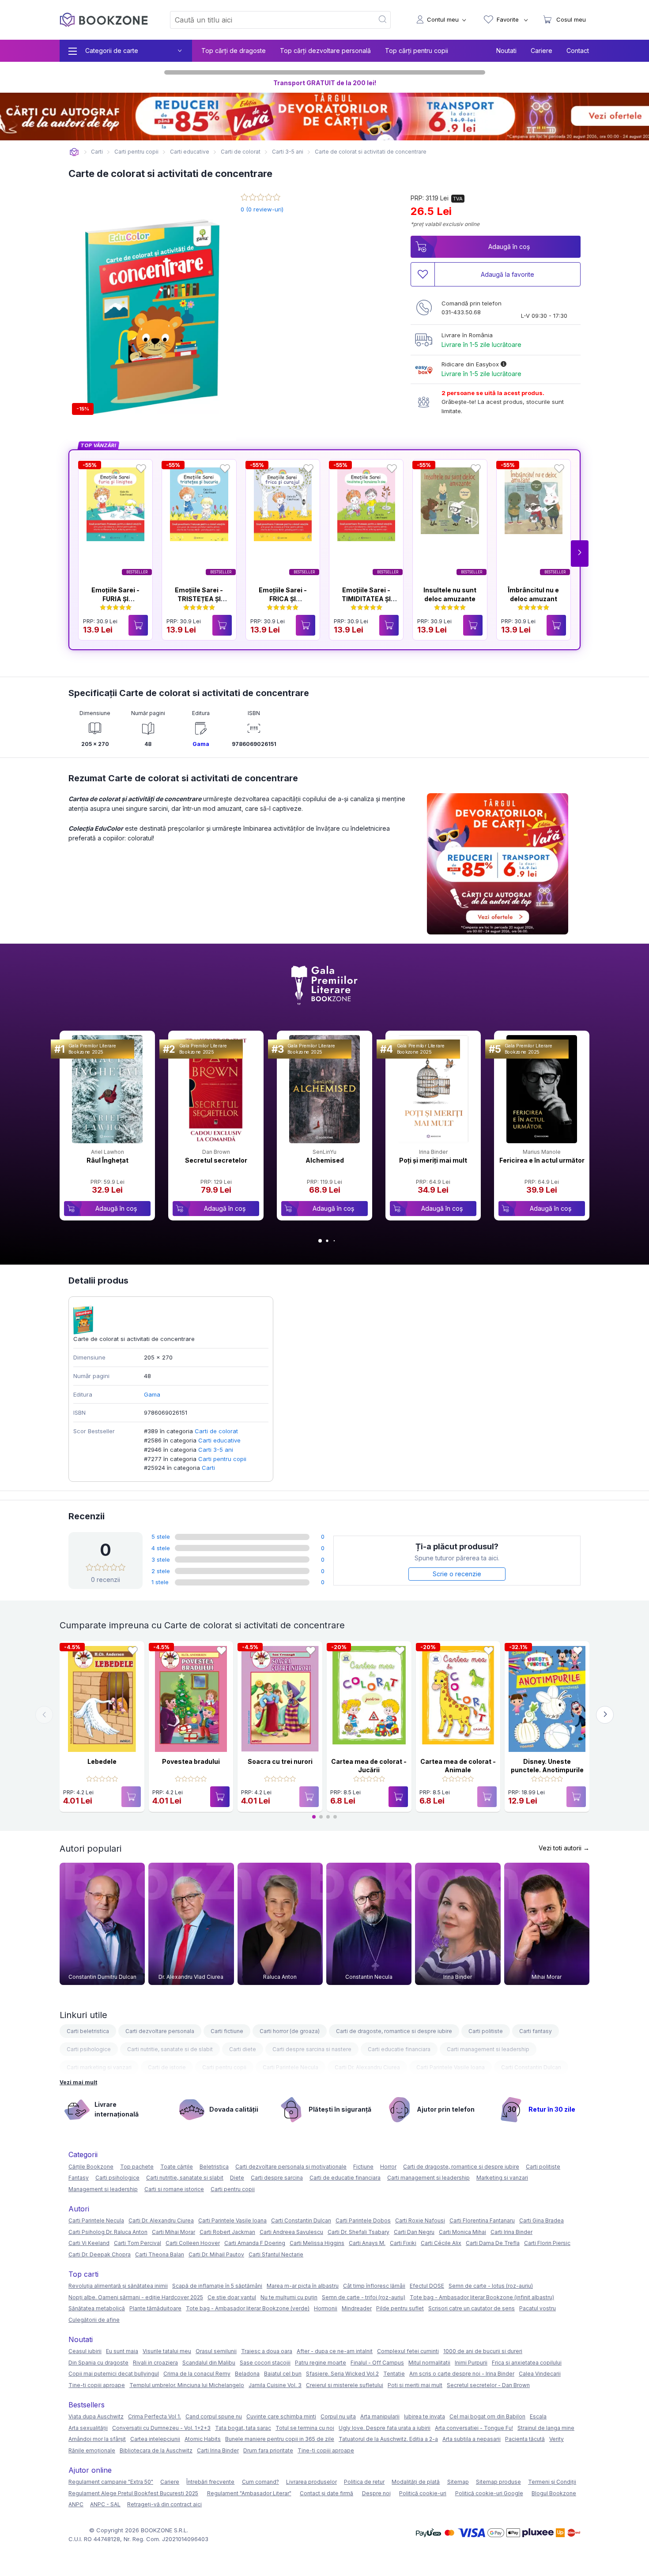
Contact (578, 51)
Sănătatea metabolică (97, 2308)
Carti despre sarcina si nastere (312, 2049)
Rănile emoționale (92, 2450)
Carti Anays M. (367, 2243)
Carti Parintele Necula (291, 2067)
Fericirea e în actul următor (542, 1160)
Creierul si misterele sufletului (345, 2385)
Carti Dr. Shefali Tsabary (358, 2232)
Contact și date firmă (326, 2493)
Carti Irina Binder (511, 2232)
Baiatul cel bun (283, 2374)
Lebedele (102, 1761)
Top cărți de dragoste (234, 51)
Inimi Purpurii (471, 2363)
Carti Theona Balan (160, 2254)
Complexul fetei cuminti (408, 2351)
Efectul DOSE (427, 2286)
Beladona (247, 2374)
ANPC (76, 2504)
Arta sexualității (88, 2428)
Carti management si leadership (488, 2049)
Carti (208, 1468)
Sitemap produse (498, 2482)
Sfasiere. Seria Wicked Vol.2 (342, 2374)
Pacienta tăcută (525, 2439)
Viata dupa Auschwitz (96, 2416)
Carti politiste (486, 2031)
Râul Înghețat (108, 1160)
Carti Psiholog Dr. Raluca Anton (108, 2232)
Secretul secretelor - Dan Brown (488, 2385)
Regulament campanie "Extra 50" (111, 2482)
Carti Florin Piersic (547, 2243)
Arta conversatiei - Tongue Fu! (474, 2428)
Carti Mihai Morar (174, 2232)
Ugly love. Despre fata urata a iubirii (385, 2428)
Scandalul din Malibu (209, 2363)
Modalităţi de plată (416, 2482)
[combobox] (267, 20)
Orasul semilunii (216, 2351)
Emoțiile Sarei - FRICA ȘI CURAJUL (283, 599)
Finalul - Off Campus (377, 2363)
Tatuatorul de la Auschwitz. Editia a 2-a (388, 2439)
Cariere (541, 51)
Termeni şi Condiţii (552, 2482)
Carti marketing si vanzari (99, 2067)
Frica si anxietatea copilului (527, 2363)
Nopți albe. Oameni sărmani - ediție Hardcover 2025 (136, 2297)
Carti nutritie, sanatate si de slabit (170, 2049)
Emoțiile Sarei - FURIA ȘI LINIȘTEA (115, 599)
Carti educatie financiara (399, 2049)
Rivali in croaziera (155, 2363)
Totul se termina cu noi (305, 2428)
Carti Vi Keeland (89, 2243)
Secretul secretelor (216, 1160)
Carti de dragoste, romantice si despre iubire (394, 2031)
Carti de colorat (216, 1431)
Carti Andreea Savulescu (291, 2232)
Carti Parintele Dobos (363, 2220)
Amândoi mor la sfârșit (97, 2439)
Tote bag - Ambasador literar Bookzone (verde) (248, 2308)
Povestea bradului (191, 1761)
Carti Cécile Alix (441, 2243)
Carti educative (219, 1440)
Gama (201, 744)
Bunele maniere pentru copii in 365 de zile (280, 2439)
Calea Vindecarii (540, 2374)
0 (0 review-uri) (262, 209)
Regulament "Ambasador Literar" (249, 2493)
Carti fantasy (536, 2031)
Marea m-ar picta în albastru (303, 2286)
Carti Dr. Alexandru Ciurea (367, 2067)
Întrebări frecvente (210, 2482)
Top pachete (137, 2167)
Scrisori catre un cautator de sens (472, 2308)
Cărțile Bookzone (91, 2167)
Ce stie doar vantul (232, 2297)
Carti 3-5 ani (216, 1450)
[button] (580, 554)
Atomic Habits (203, 2439)
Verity (557, 2439)
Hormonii (326, 2308)
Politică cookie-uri (423, 2493)
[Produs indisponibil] (131, 1797)
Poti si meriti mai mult (415, 2385)
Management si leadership (103, 2189)
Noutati (506, 51)
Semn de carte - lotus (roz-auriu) (491, 2286)
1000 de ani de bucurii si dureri (483, 2351)
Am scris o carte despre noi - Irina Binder (462, 2374)
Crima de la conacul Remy (197, 2374)
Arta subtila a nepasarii (472, 2439)
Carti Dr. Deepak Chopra (100, 2254)
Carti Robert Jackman (227, 2232)
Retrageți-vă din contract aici (164, 2504)
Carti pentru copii (222, 1459)
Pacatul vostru (538, 2308)
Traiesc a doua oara (267, 2351)
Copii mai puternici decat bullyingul (114, 2374)
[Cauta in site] (383, 20)
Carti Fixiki (403, 2243)
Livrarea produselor (311, 2482)
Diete (237, 2178)
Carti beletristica (88, 2031)
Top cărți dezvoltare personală (325, 51)
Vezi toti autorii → (564, 1848)
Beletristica (214, 2167)
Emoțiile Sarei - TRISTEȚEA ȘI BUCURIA (199, 599)
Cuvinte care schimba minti (281, 2416)
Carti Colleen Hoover (193, 2243)
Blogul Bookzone (554, 2493)
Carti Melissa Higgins (317, 2243)
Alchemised (325, 1160)
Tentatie (394, 2374)
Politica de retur (364, 2482)
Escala (538, 2416)
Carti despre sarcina (277, 2178)
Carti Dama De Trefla (493, 2243)
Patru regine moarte (321, 2363)
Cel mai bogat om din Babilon (487, 2416)
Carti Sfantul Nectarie (276, 2254)
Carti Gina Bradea (541, 2220)
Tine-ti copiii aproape (97, 2385)
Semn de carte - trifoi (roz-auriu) (364, 2297)
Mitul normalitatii (429, 2363)
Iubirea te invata (424, 2416)
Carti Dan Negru (414, 2232)
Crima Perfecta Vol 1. (155, 2416)
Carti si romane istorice (174, 2189)
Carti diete (243, 2049)
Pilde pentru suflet (400, 2308)
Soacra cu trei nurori (280, 1761)
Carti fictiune (227, 2031)
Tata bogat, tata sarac (243, 2428)
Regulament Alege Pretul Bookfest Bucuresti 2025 (133, 2493)
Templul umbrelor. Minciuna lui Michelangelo (187, 2385)
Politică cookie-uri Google (489, 2493)
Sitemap (458, 2482)
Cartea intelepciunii (155, 2439)
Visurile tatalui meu (167, 2351)
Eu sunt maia (122, 2351)
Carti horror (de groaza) (290, 2031)
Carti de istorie (167, 2067)
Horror (388, 2167)
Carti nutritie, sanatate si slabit (185, 2178)
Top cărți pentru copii (417, 51)
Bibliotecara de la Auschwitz (156, 2450)
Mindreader (357, 2308)
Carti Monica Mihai (462, 2232)
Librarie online (74, 152)
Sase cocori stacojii (265, 2363)
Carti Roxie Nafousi (420, 2220)
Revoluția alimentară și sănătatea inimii (118, 2286)
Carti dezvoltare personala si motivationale (291, 2167)
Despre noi (376, 2493)
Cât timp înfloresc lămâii (374, 2286)
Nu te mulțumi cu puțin (289, 2297)
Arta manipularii (380, 2416)
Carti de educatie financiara (345, 2178)
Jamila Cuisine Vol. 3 (275, 2385)
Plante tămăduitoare (155, 2308)
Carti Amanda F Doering (255, 2243)
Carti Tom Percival (138, 2243)
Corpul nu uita (338, 2416)
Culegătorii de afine (94, 2320)
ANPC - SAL (105, 2504)
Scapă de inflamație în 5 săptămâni (217, 2286)
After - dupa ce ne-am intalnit (335, 2351)
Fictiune (363, 2167)
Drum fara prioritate (268, 2450)
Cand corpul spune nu (214, 2416)
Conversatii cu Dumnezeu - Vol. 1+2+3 (161, 2428)
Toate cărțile (177, 2167)
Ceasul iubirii (85, 2351)
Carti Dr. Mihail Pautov (216, 2254)
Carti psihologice (89, 2049)
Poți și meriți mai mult (433, 1160)
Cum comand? (260, 2482)
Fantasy (79, 2178)
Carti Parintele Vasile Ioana (451, 2067)
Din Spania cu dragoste (98, 2363)
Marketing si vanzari (502, 2178)
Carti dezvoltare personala (160, 2031)
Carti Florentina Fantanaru (482, 2220)
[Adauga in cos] (138, 625)
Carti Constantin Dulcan (531, 2067)
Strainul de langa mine (546, 2428)
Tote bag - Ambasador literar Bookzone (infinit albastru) (482, 2297)
